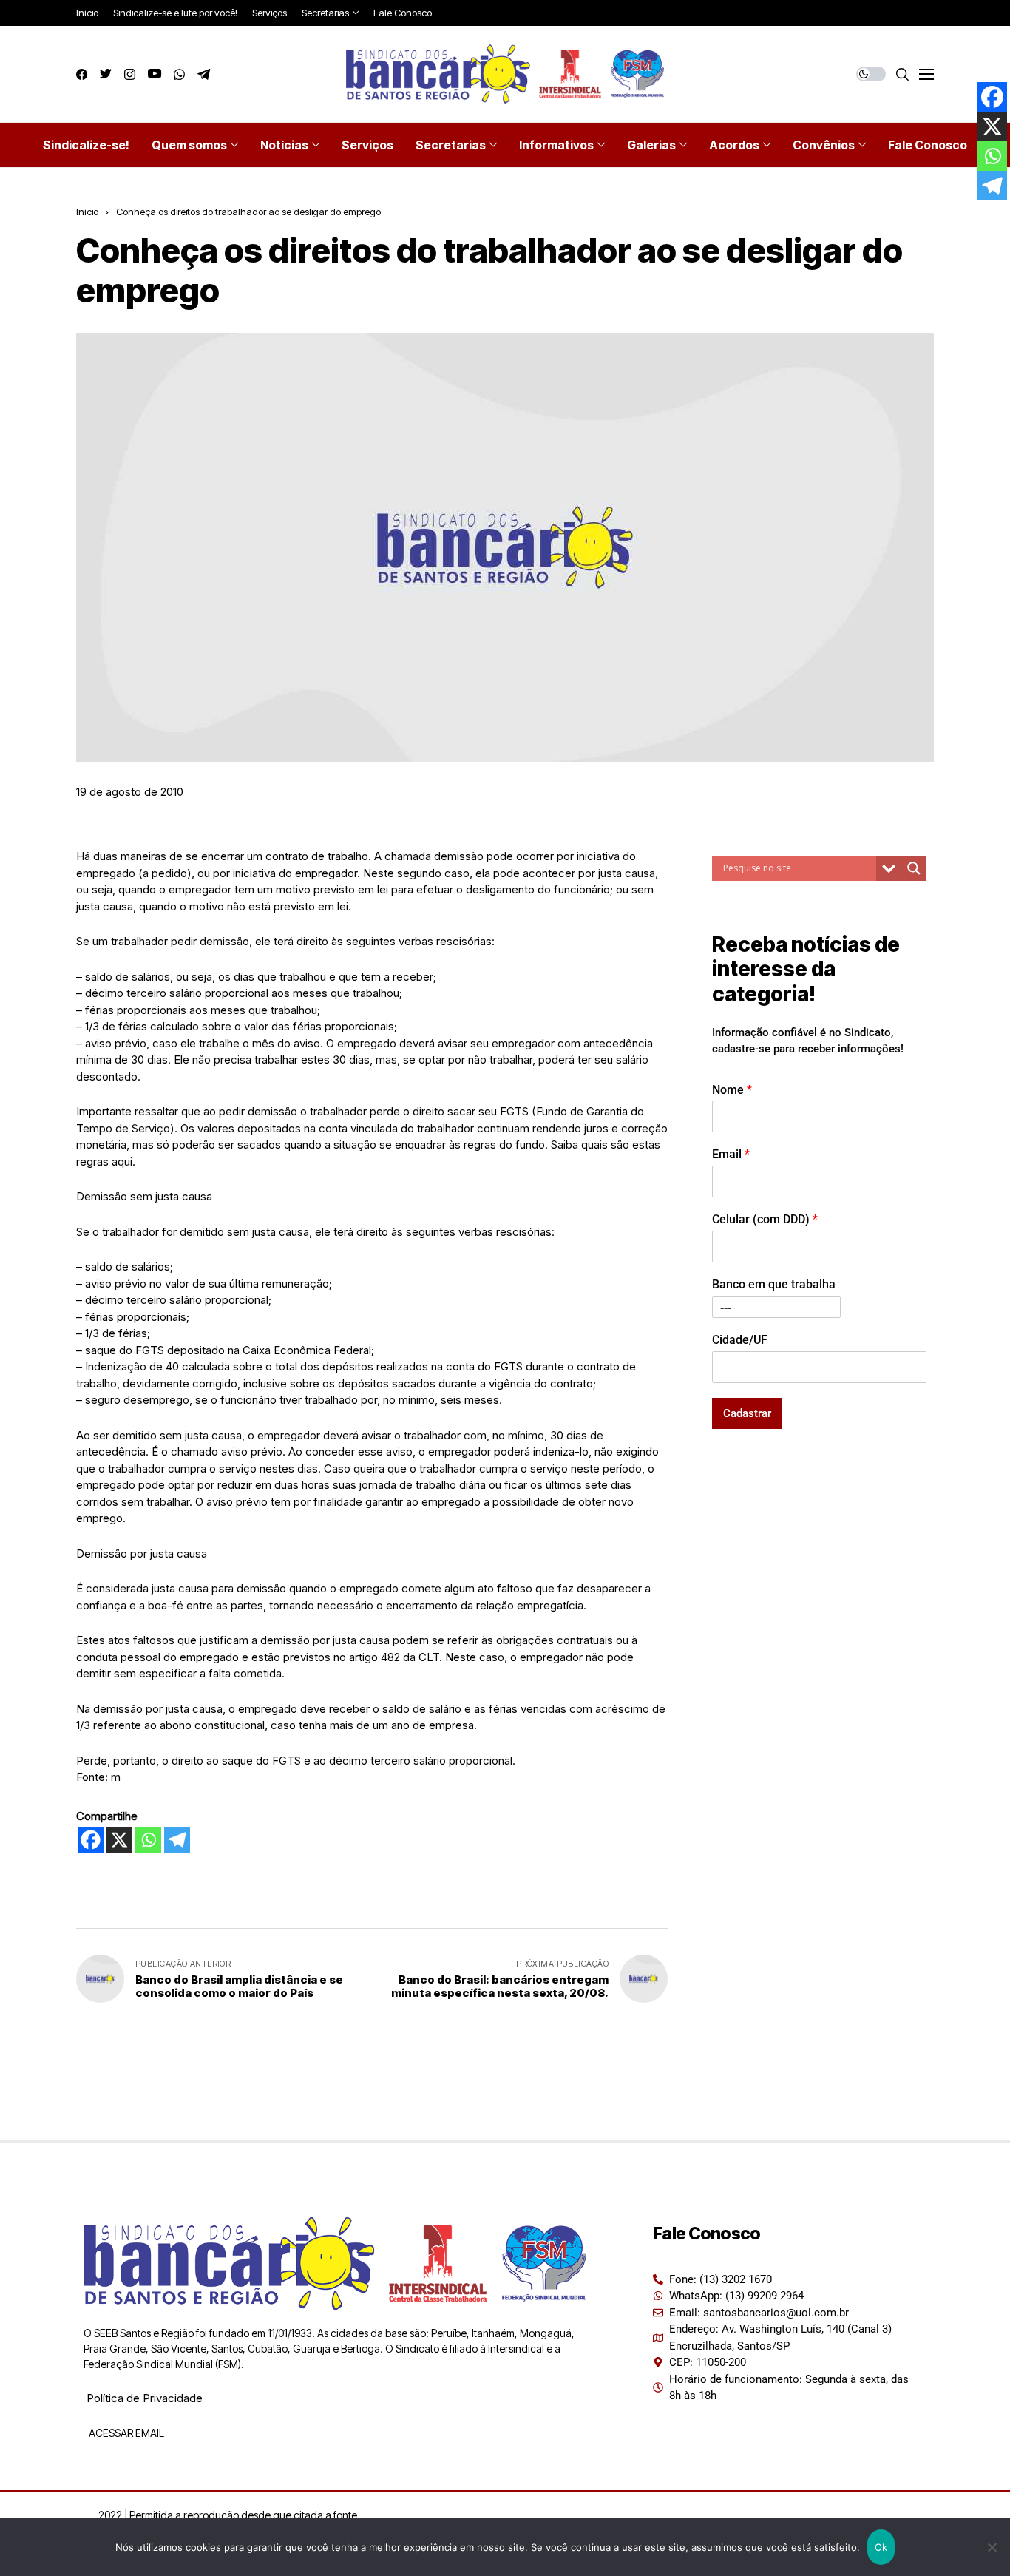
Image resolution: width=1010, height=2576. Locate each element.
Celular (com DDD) (765, 1219)
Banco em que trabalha (774, 1284)
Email (731, 1155)
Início (87, 212)
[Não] (992, 2547)
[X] (119, 1840)
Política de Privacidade (145, 2398)
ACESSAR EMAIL (125, 2433)
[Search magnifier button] (914, 868)
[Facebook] (91, 1840)
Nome (732, 1090)
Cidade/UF (740, 1340)
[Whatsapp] (148, 1840)
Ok (881, 2547)
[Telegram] (177, 1840)
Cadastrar (747, 1413)
